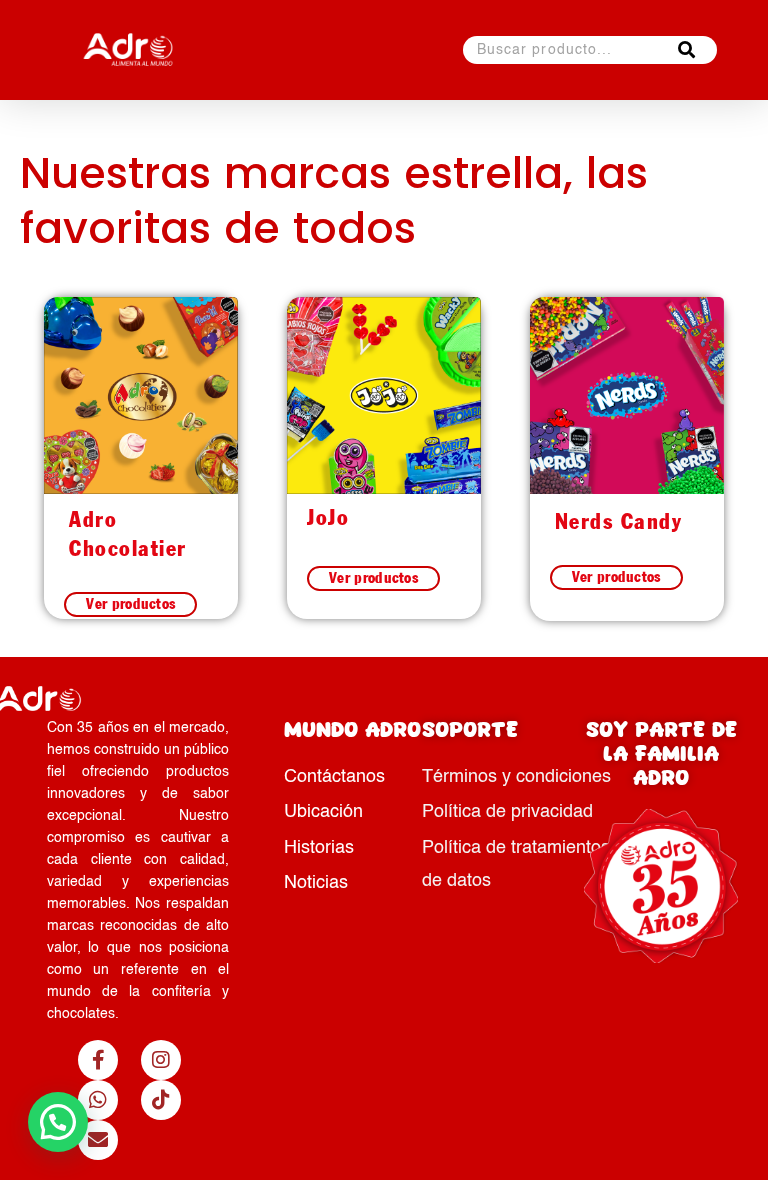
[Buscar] (687, 50)
